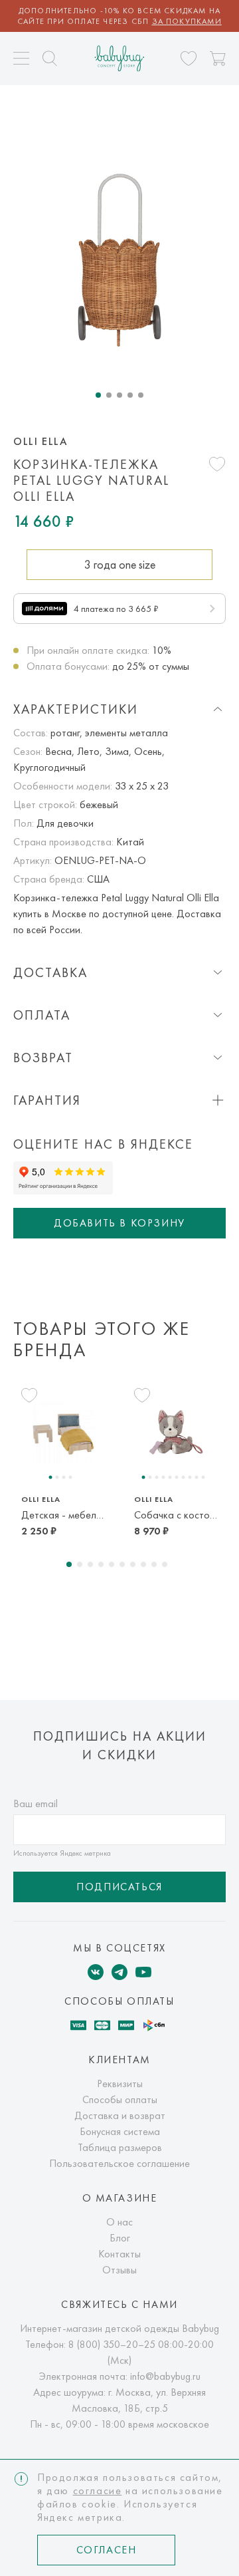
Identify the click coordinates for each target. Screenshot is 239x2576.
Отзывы (119, 2270)
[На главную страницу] (120, 58)
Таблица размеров (120, 2147)
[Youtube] (143, 1972)
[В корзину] (218, 59)
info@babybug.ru (165, 2376)
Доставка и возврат (120, 2115)
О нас (119, 2222)
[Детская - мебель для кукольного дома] (63, 1432)
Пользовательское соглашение (119, 2163)
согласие (98, 2491)
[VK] (96, 1972)
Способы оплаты (120, 2099)
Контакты (119, 2254)
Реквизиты (120, 2083)
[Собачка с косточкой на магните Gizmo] (176, 1432)
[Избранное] (189, 59)
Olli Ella (40, 442)
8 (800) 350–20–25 (112, 2344)
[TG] (119, 1972)
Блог (120, 2238)
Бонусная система (120, 2131)
